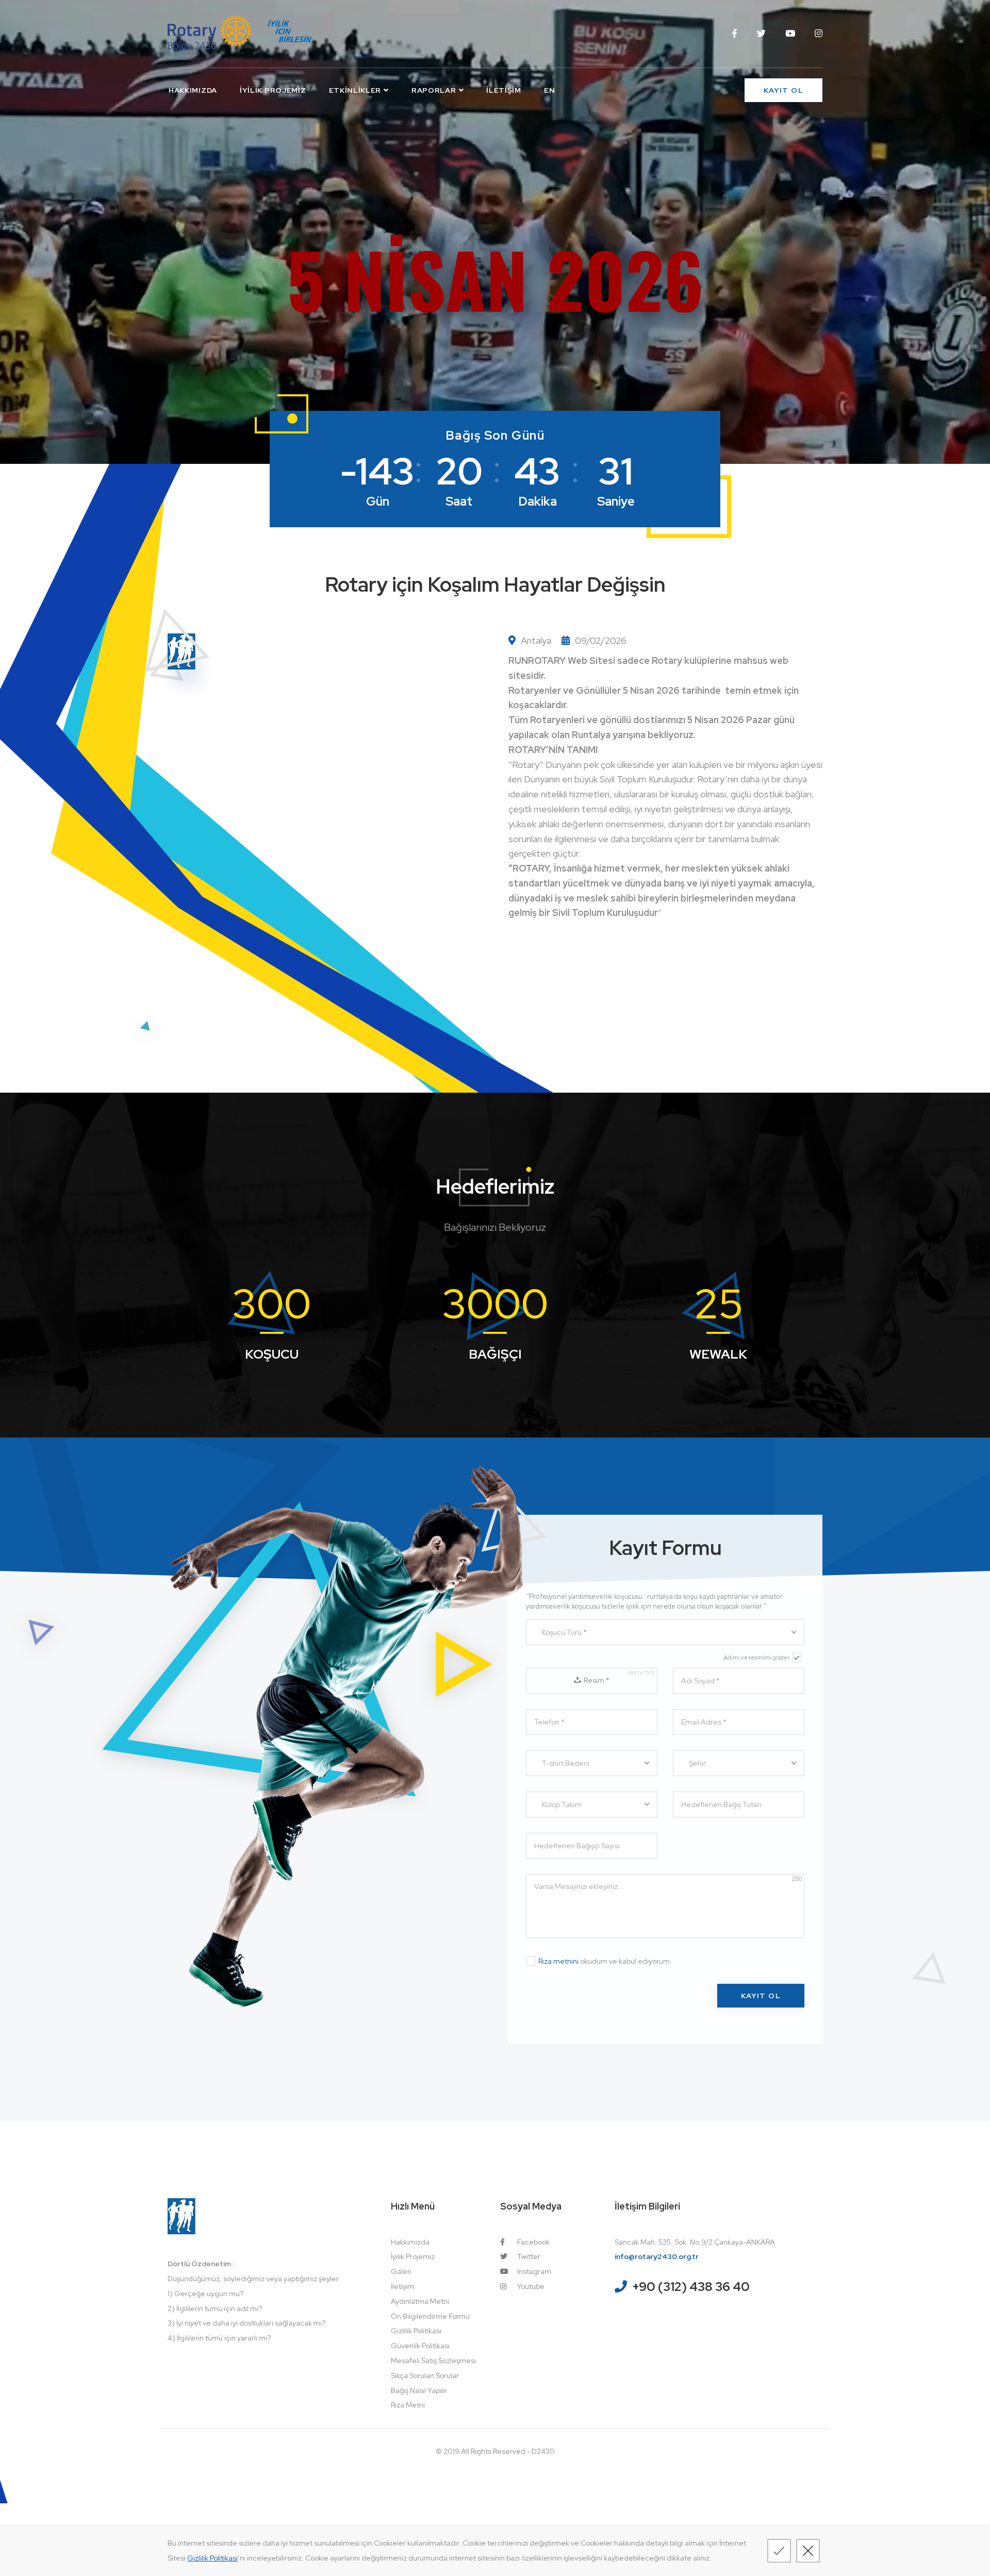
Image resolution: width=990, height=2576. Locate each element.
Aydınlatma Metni (420, 2301)
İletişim (504, 90)
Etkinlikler (355, 90)
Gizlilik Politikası (416, 2331)
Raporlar (434, 90)
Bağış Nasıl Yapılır (419, 2390)
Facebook (533, 2242)
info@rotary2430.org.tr (657, 2256)
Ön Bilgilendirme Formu (430, 2316)
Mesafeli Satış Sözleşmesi (433, 2361)
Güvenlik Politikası (420, 2346)
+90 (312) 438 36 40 (691, 2287)
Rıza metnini (558, 1961)
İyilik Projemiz (273, 90)
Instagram (533, 2271)
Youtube (530, 2286)
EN (549, 90)
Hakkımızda (193, 90)
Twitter (528, 2256)
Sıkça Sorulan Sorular (425, 2376)
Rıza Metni (408, 2405)
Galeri (401, 2271)
